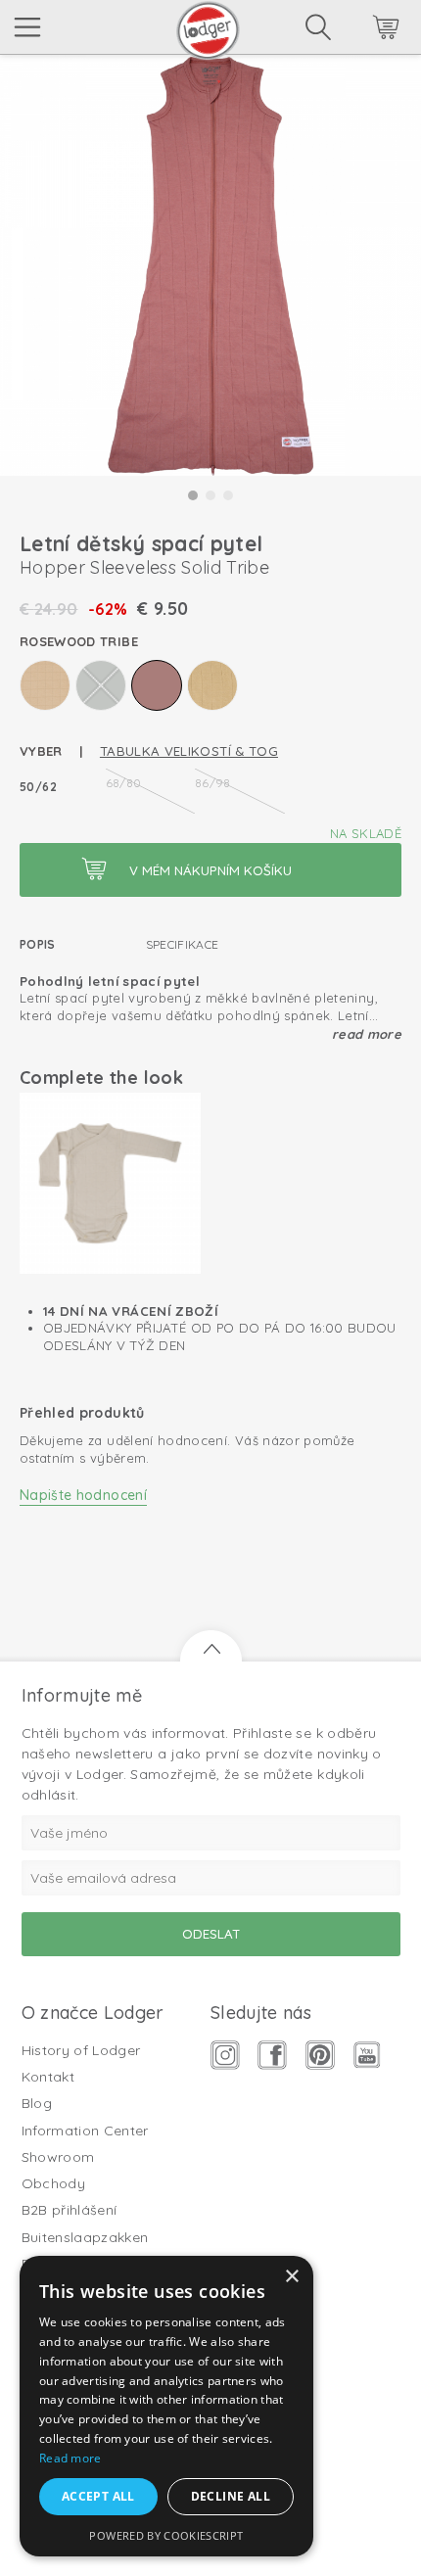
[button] (193, 495)
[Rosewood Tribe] (157, 685)
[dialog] (166, 2406)
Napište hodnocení (83, 1495)
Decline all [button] (231, 2496)
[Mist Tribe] (101, 685)
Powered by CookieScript (166, 2535)
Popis (38, 944)
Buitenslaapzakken (85, 2237)
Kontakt (48, 2077)
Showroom (58, 2157)
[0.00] (359, 30)
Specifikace (183, 944)
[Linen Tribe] (45, 685)
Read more (367, 1034)
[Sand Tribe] (212, 685)
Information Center (85, 2131)
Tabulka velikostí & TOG (189, 751)
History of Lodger (81, 2050)
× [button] (291, 2277)
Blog (37, 2103)
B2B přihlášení (70, 2210)
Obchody (53, 2183)
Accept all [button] (98, 2496)
